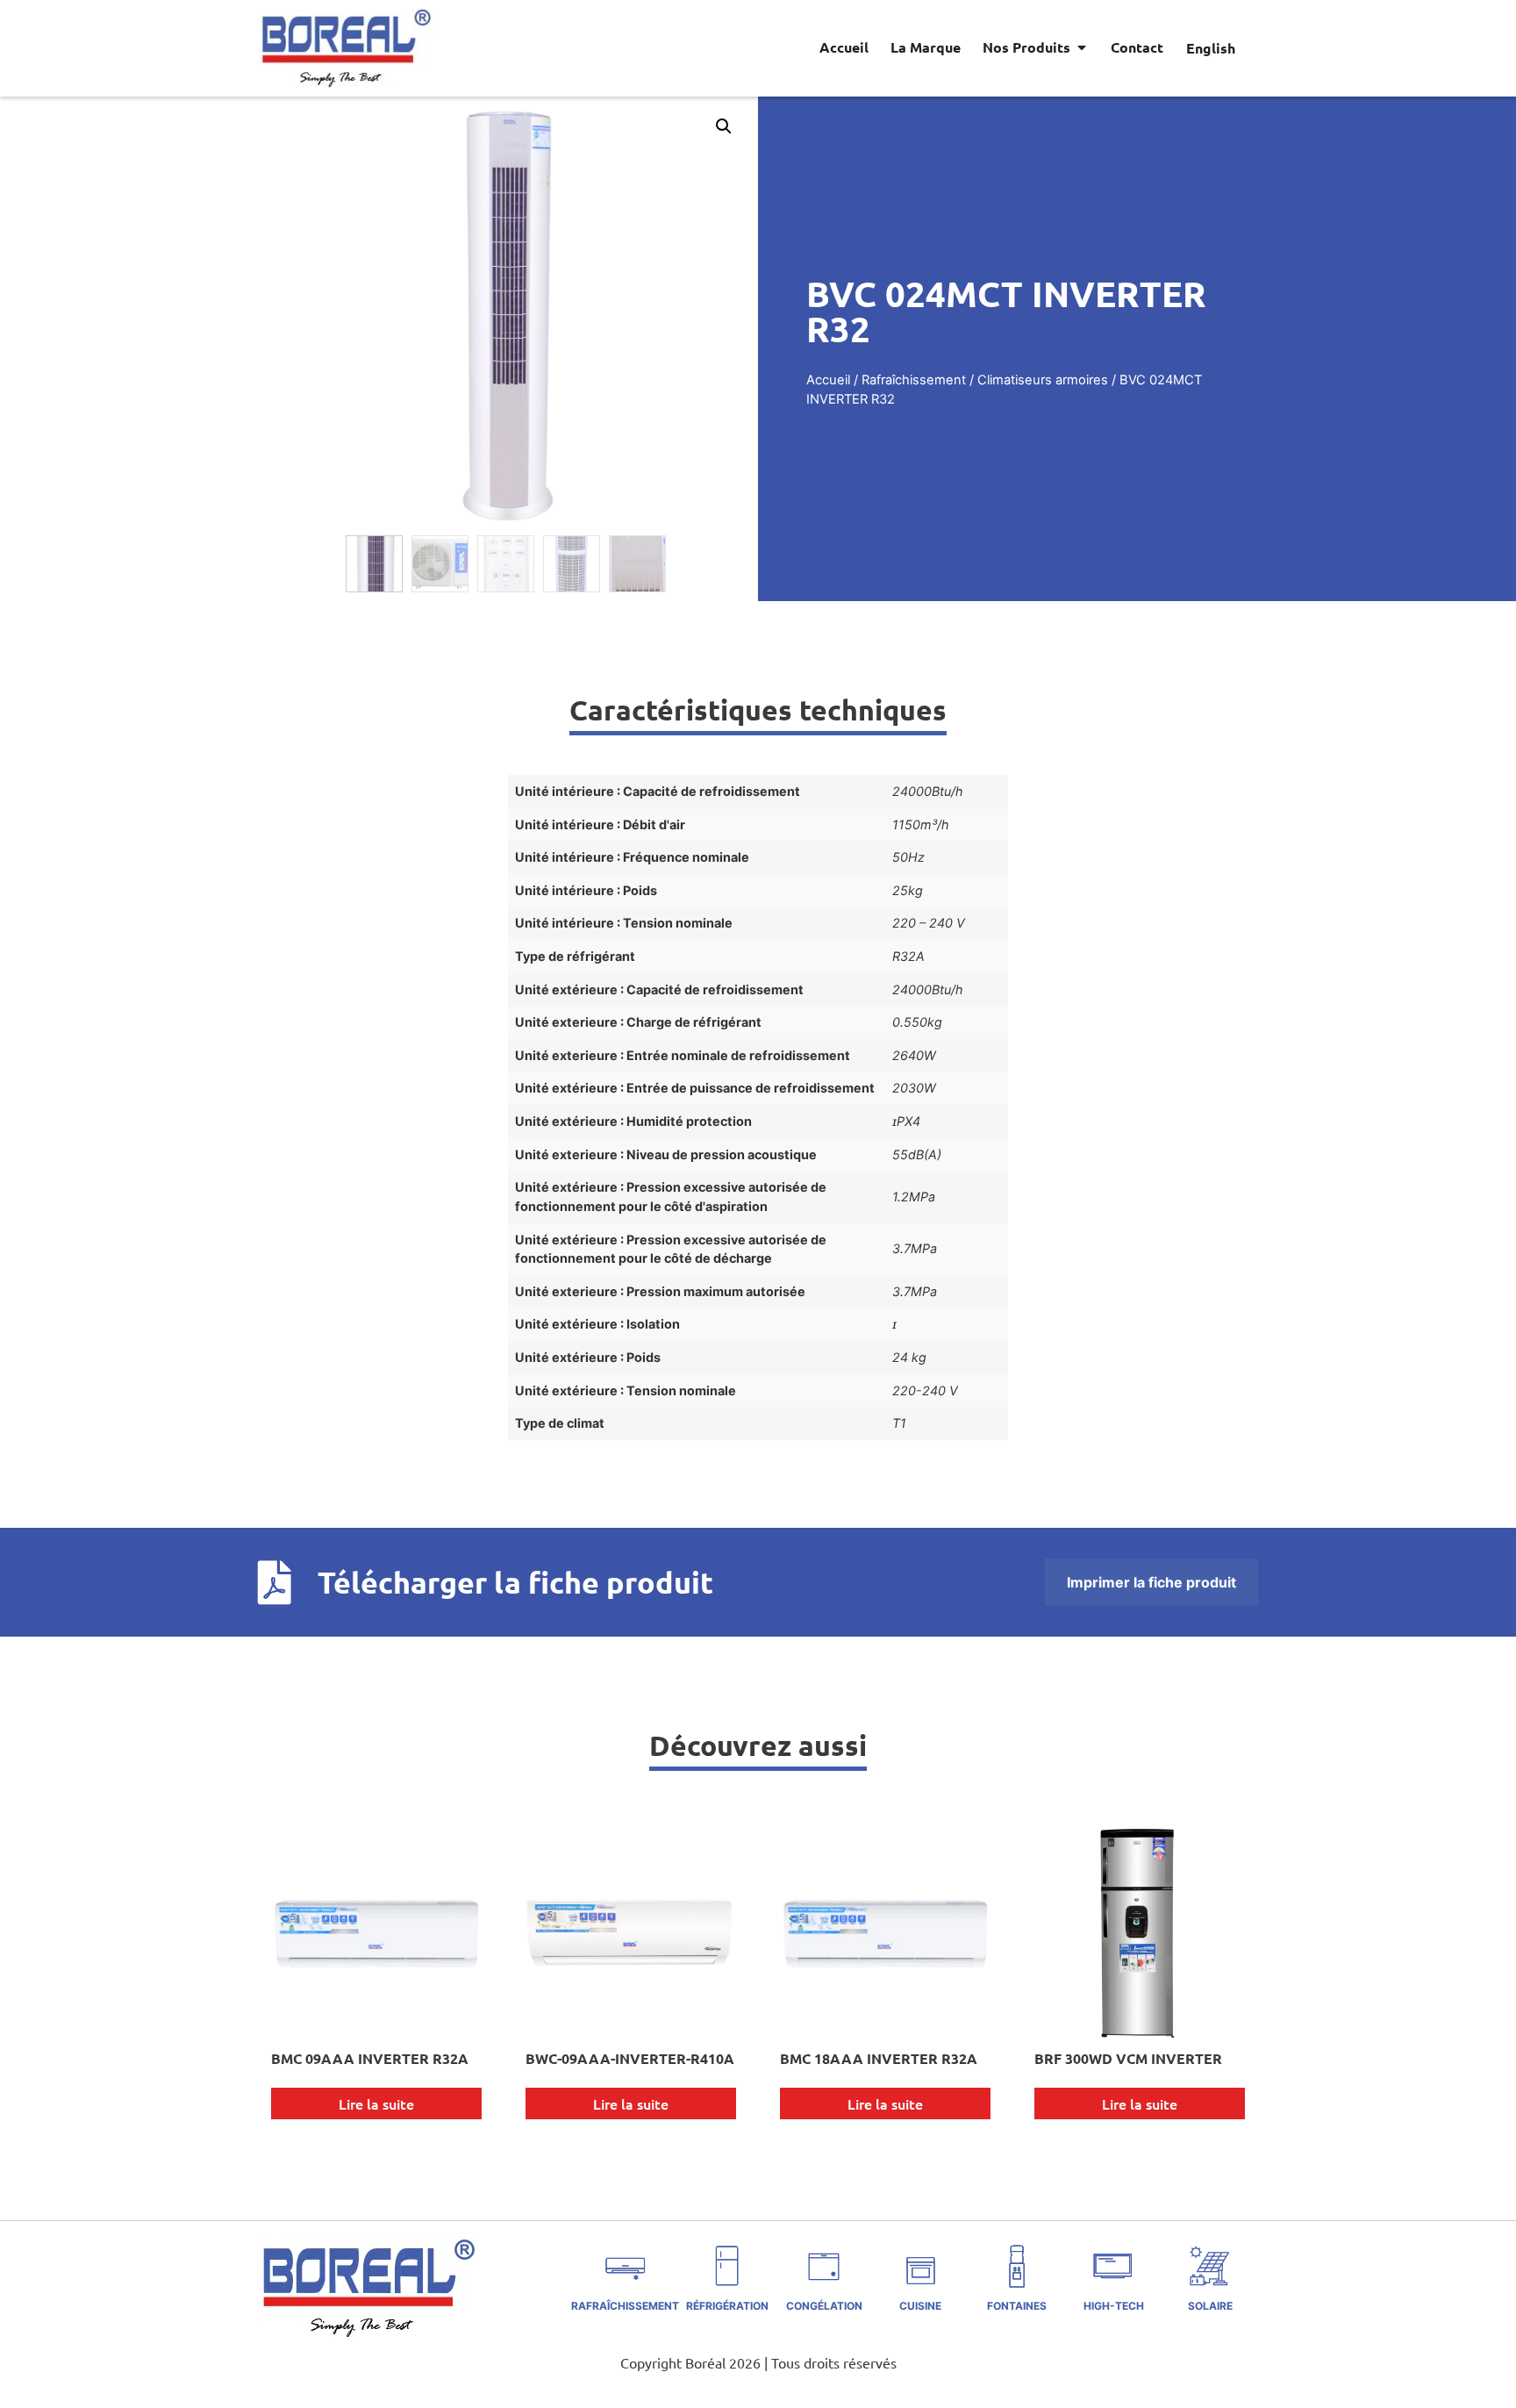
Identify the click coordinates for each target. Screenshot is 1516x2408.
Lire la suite (376, 2103)
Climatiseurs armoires (1043, 380)
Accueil (828, 380)
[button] (724, 126)
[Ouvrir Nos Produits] (1082, 47)
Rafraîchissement (914, 380)
